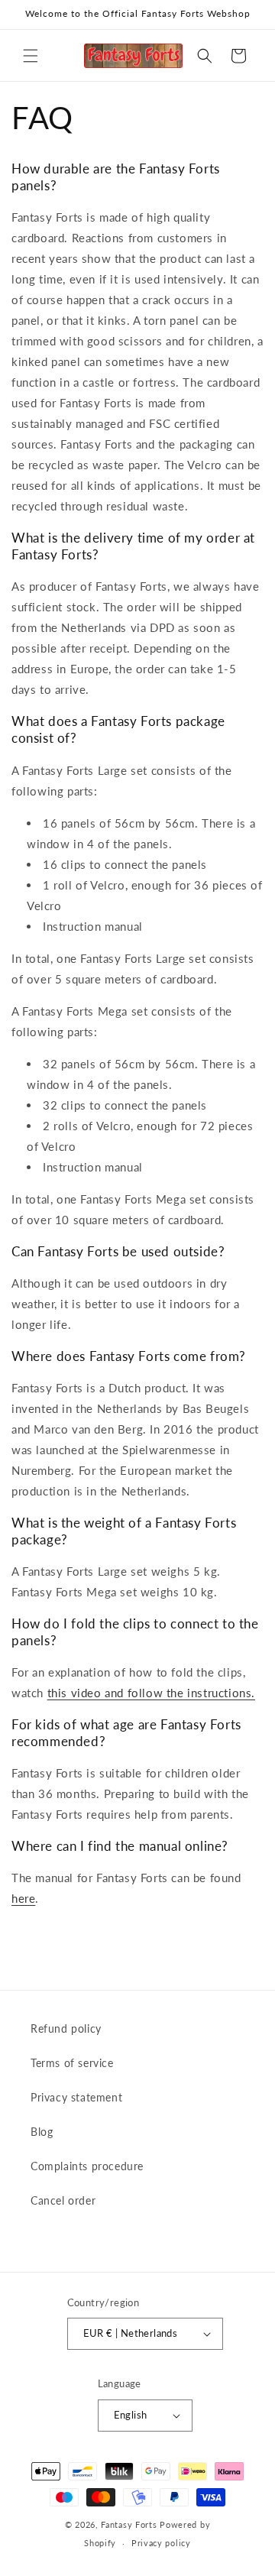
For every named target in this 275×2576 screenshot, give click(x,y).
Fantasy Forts (129, 2524)
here (23, 1898)
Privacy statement (76, 2097)
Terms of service (72, 2063)
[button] (31, 56)
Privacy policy (161, 2543)
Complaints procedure (87, 2166)
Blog (42, 2132)
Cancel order (63, 2200)
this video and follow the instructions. (151, 1693)
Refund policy (66, 2028)
